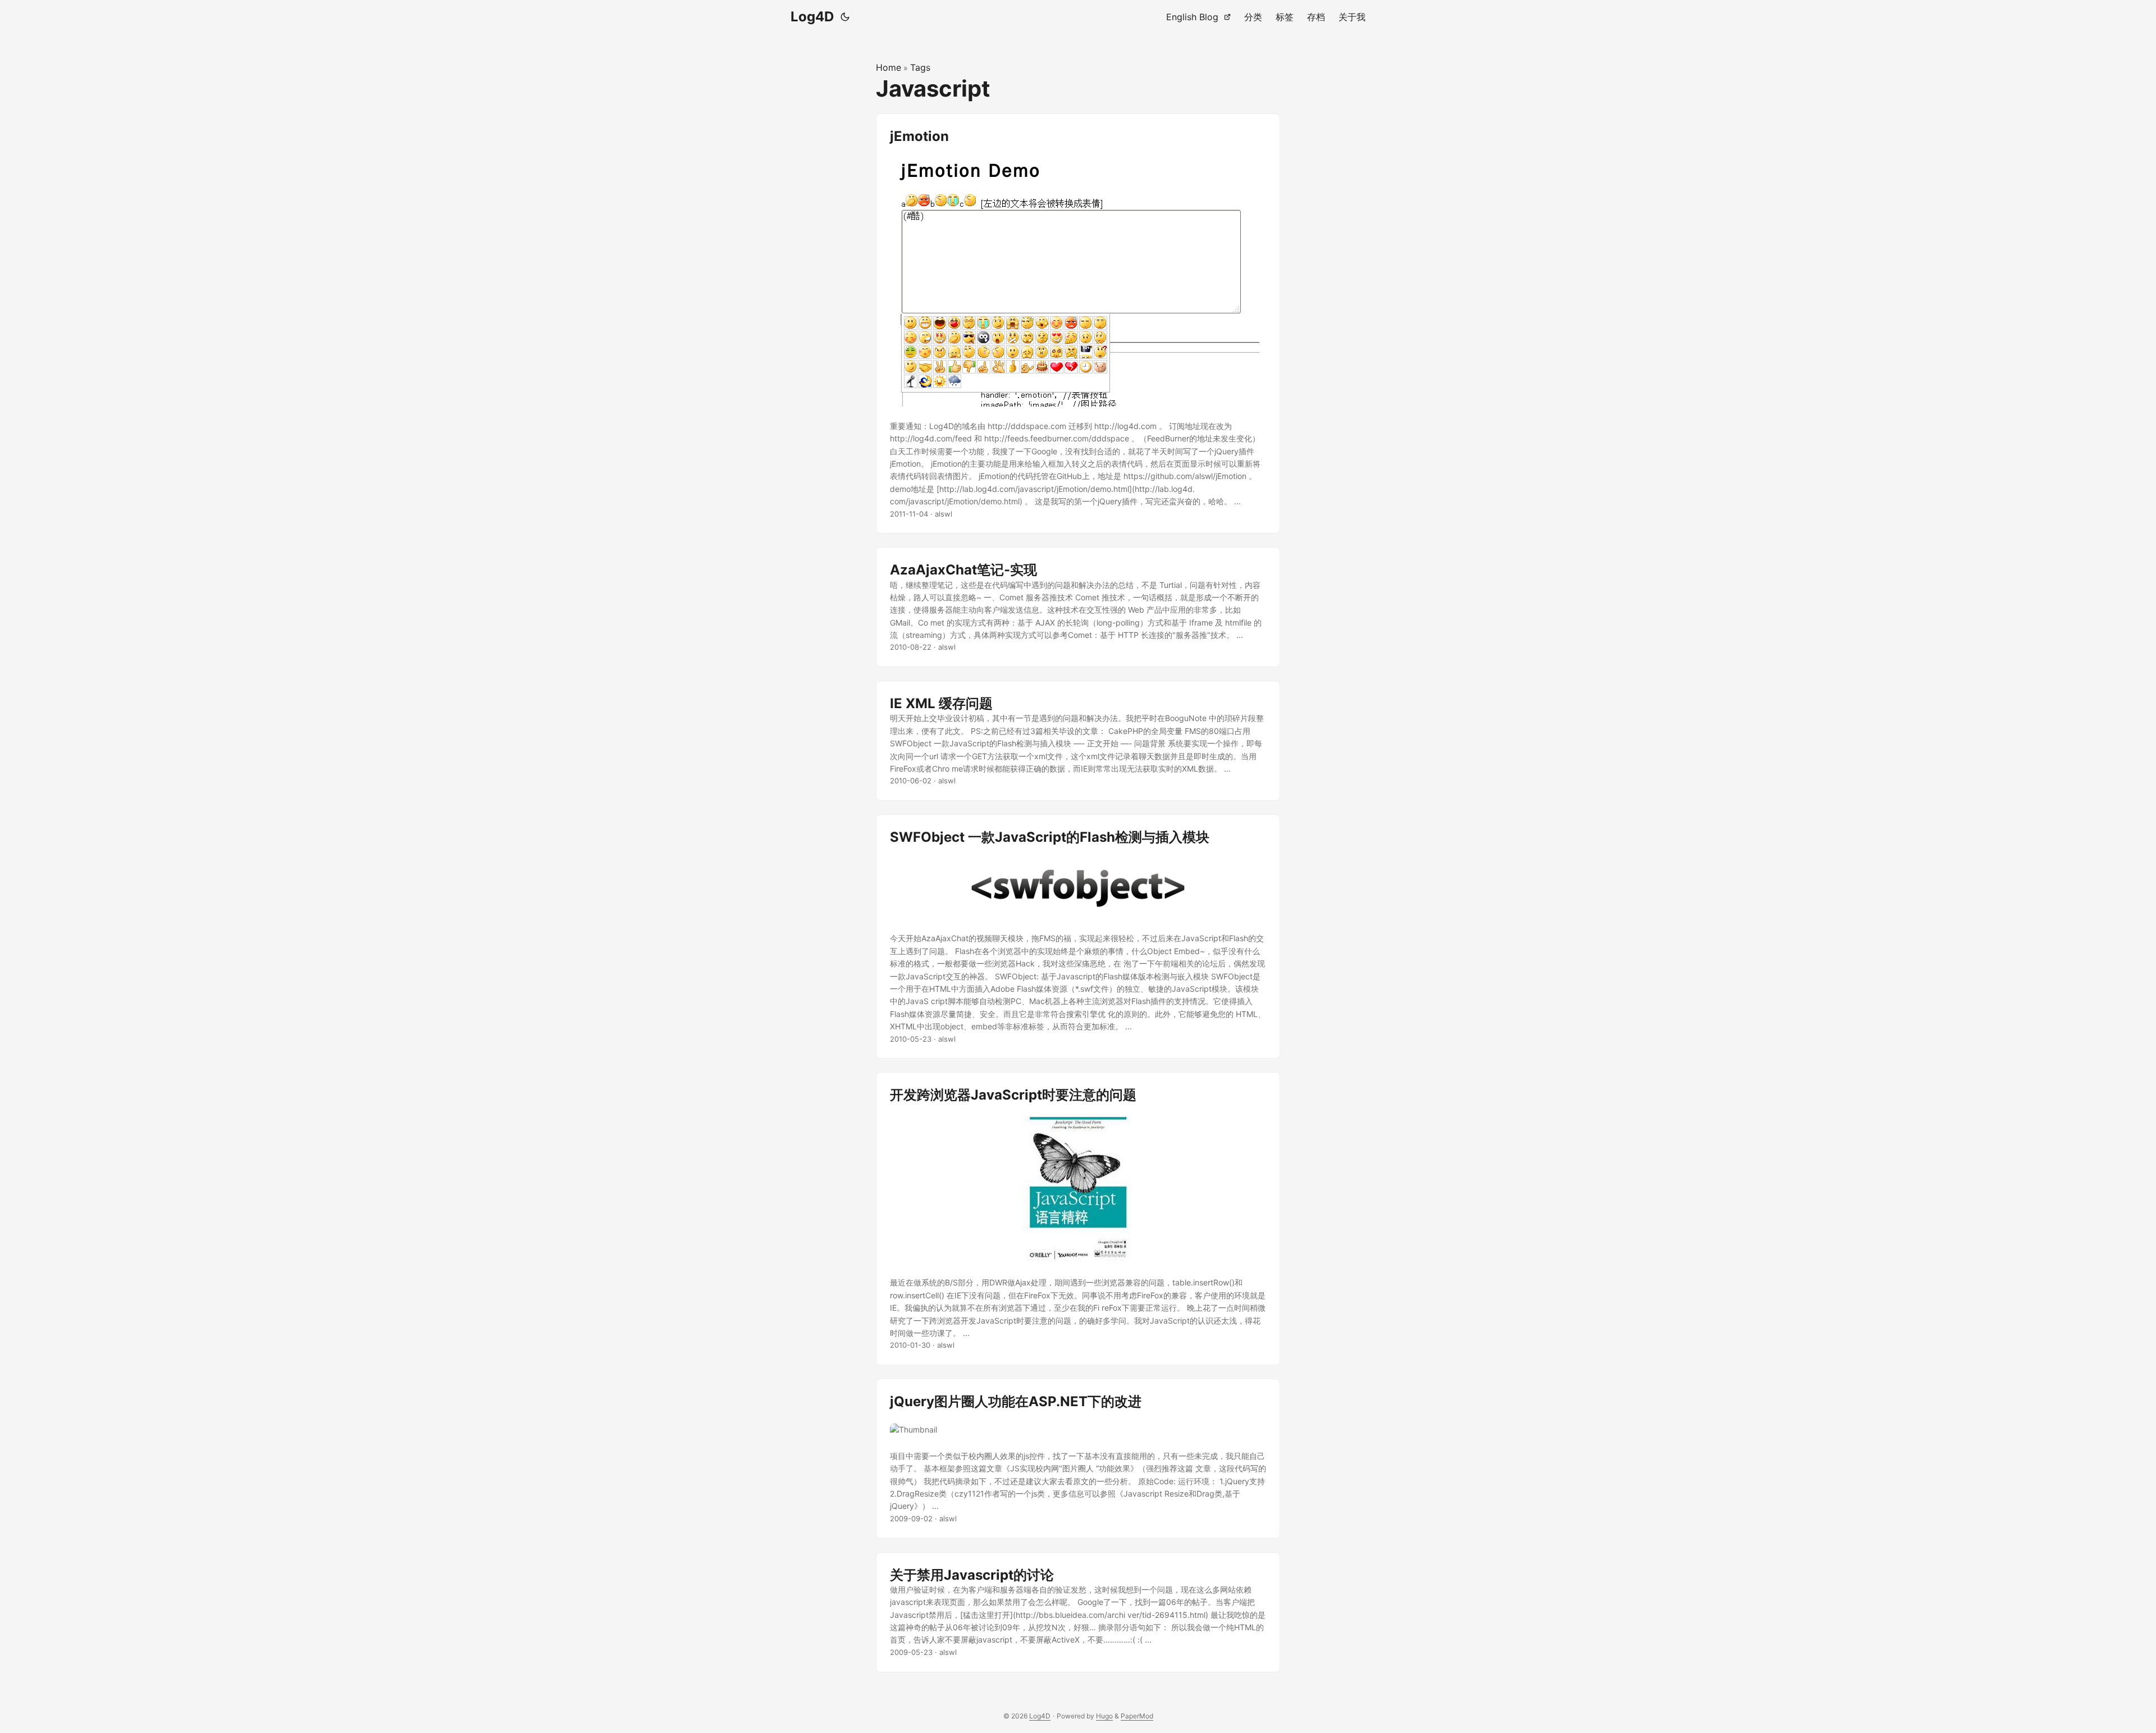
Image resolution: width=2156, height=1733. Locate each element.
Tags (920, 67)
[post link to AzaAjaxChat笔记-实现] (1078, 607)
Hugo (1104, 1716)
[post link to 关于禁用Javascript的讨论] (1078, 1612)
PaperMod (1137, 1716)
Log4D (812, 17)
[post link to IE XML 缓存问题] (1078, 741)
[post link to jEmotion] (1078, 324)
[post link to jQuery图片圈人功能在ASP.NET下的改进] (1078, 1458)
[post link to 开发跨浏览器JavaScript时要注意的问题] (1078, 1219)
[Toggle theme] (845, 17)
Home (889, 67)
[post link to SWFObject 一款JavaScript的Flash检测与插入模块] (1078, 936)
